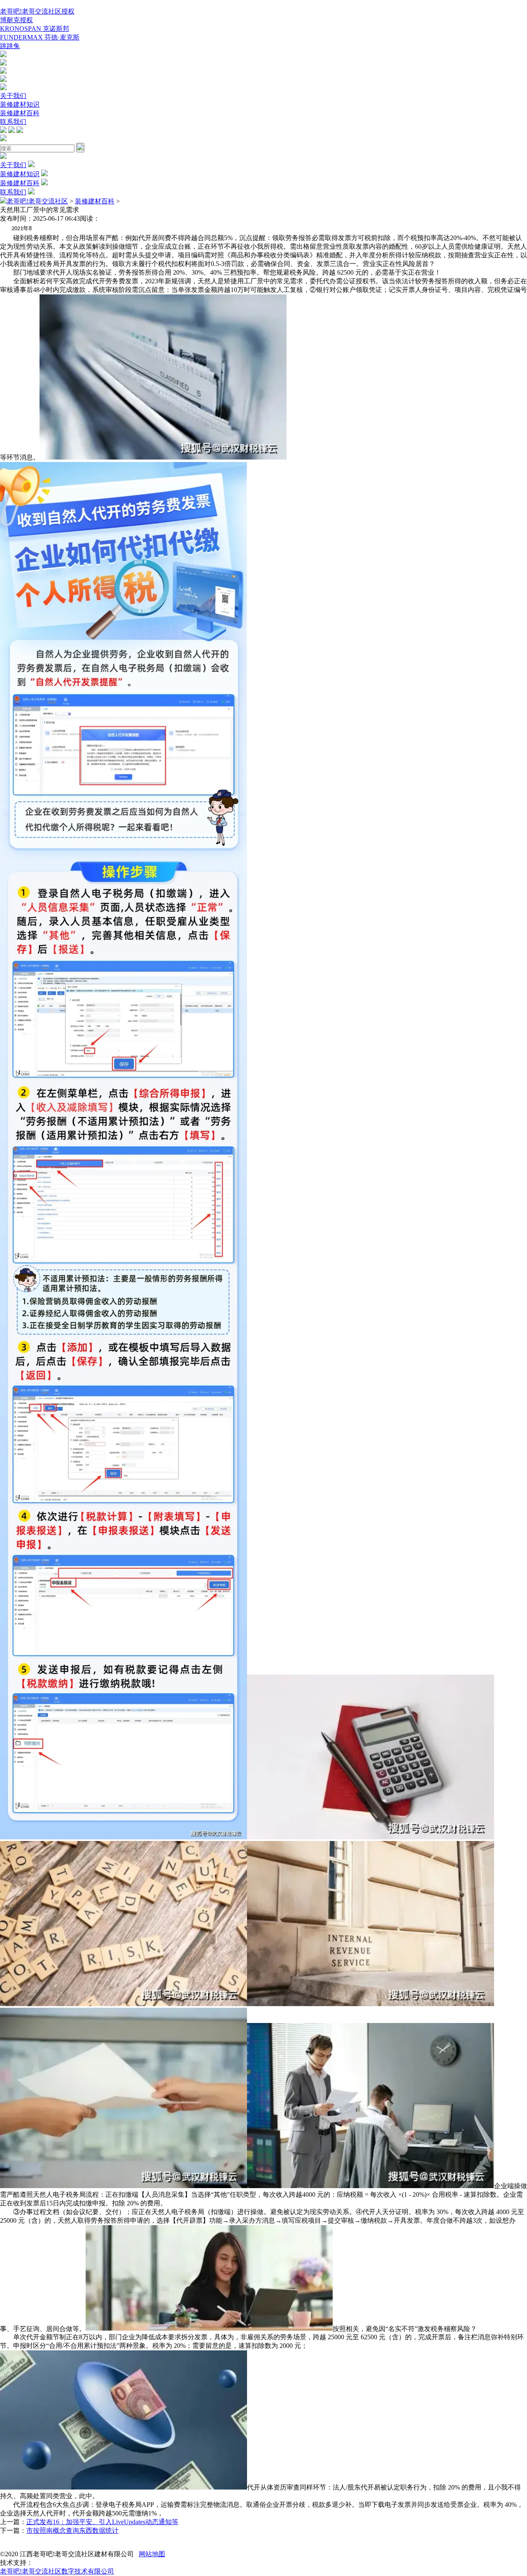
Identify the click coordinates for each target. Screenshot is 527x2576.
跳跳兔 (10, 46)
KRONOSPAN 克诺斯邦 (35, 29)
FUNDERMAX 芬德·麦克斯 (40, 37)
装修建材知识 (20, 104)
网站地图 (152, 2554)
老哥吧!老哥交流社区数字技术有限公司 (57, 2571)
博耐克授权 (16, 20)
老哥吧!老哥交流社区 (37, 201)
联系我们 (13, 122)
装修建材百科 (20, 113)
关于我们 (13, 96)
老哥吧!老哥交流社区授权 (37, 11)
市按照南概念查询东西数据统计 (72, 2530)
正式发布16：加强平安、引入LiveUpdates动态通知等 (102, 2522)
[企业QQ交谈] (3, 55)
